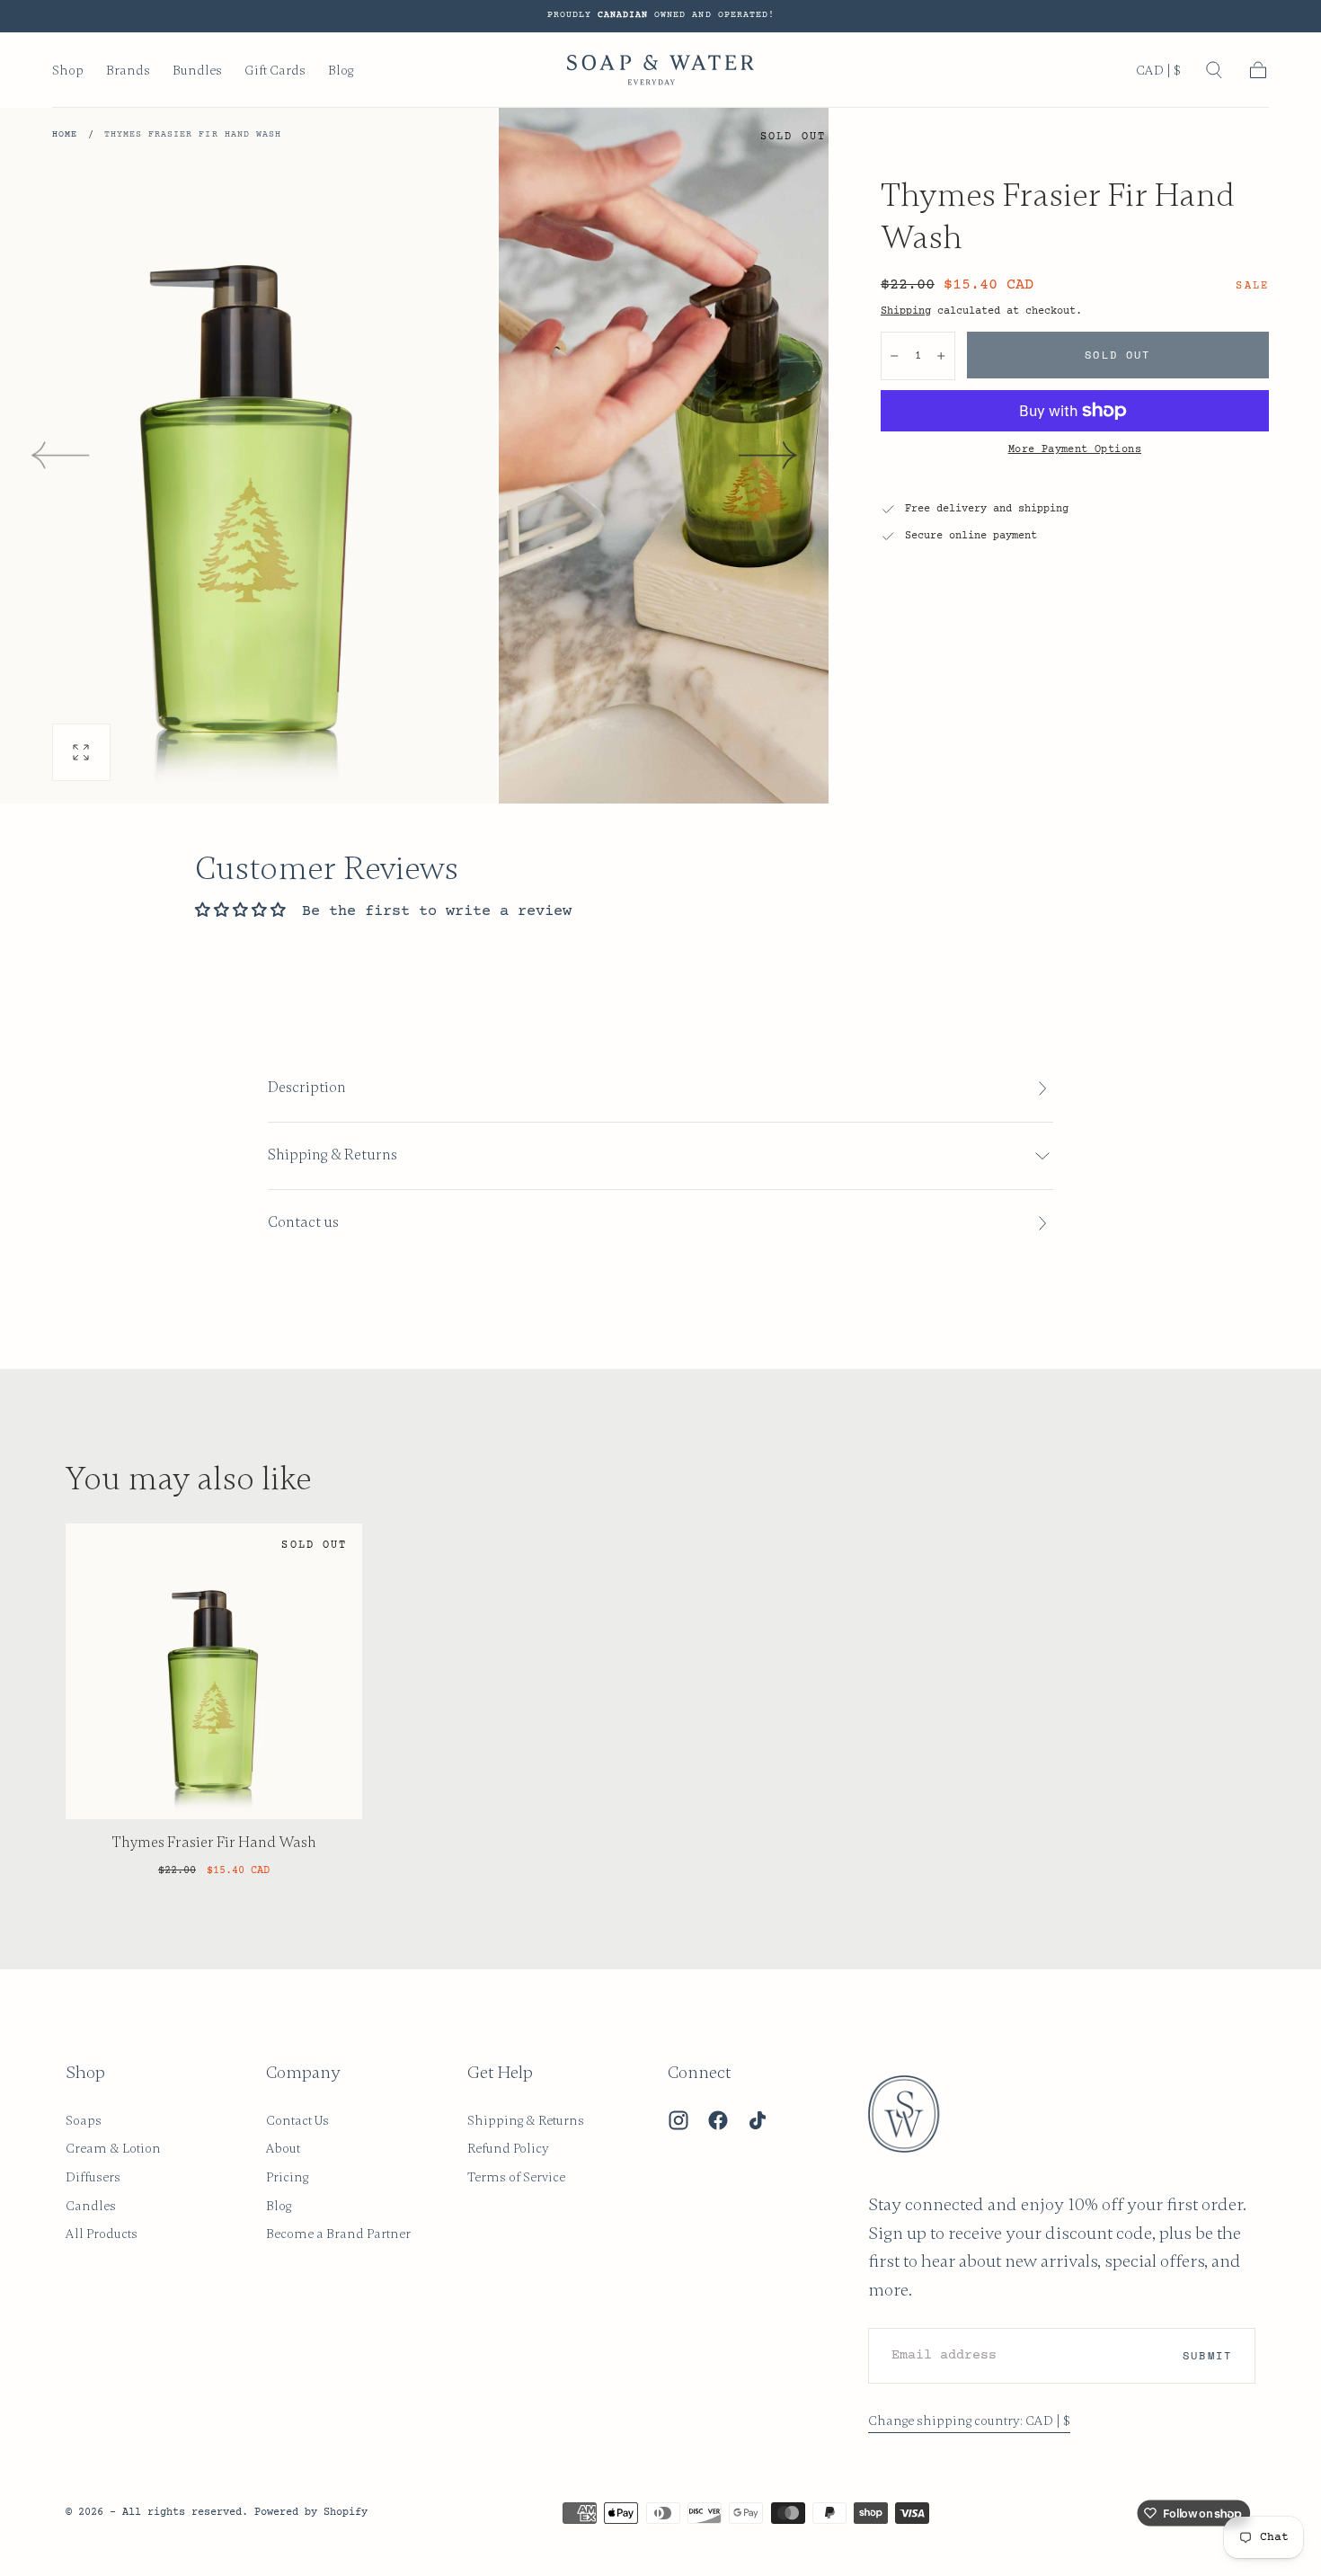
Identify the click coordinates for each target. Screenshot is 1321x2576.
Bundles (197, 71)
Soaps (84, 2120)
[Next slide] (769, 456)
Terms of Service (516, 2177)
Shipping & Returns (526, 2120)
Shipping (906, 311)
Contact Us (297, 2120)
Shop (68, 71)
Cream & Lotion (113, 2148)
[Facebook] (718, 2120)
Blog (341, 71)
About (283, 2148)
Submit (1207, 2355)
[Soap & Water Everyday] (915, 2114)
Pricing (287, 2177)
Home (65, 135)
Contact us (303, 1222)
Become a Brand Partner (338, 2234)
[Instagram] (678, 2120)
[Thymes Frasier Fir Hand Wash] (214, 1672)
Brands (128, 71)
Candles (91, 2206)
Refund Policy (508, 2148)
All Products (102, 2234)
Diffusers (93, 2177)
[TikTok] (758, 2120)
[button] (1158, 74)
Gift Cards (275, 71)
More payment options (1075, 449)
